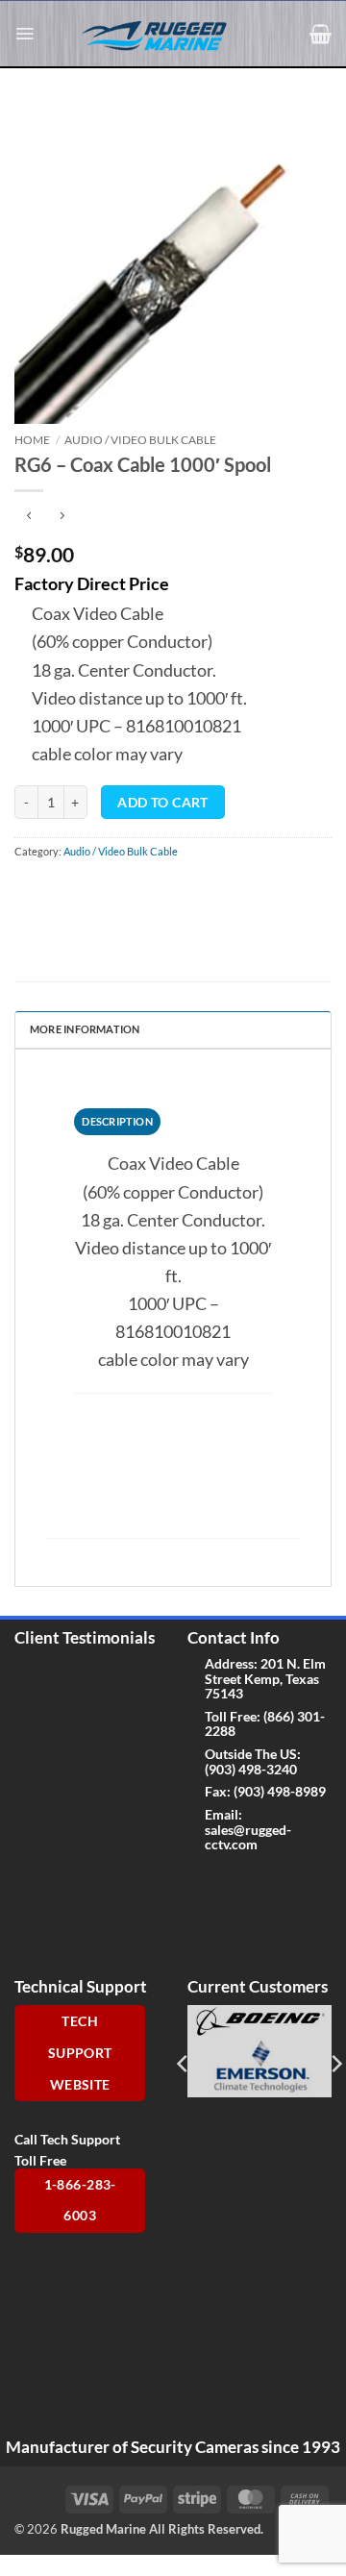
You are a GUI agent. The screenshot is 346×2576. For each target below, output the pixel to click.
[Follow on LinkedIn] (233, 1922)
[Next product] (29, 516)
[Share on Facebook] (60, 890)
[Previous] (184, 2063)
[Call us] (294, 1883)
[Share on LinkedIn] (181, 890)
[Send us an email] (264, 1883)
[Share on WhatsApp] (29, 890)
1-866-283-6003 (80, 2201)
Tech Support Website (80, 2053)
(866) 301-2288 (265, 1723)
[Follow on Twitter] (233, 1883)
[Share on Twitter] (91, 890)
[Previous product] (62, 516)
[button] (25, 34)
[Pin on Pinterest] (151, 890)
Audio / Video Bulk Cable (140, 440)
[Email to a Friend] (121, 890)
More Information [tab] (85, 1029)
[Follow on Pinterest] (202, 1922)
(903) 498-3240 (251, 1769)
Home (32, 440)
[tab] (117, 1122)
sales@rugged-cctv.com (248, 1837)
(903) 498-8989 (280, 1791)
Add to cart (162, 803)
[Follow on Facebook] (202, 1883)
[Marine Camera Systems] (163, 35)
